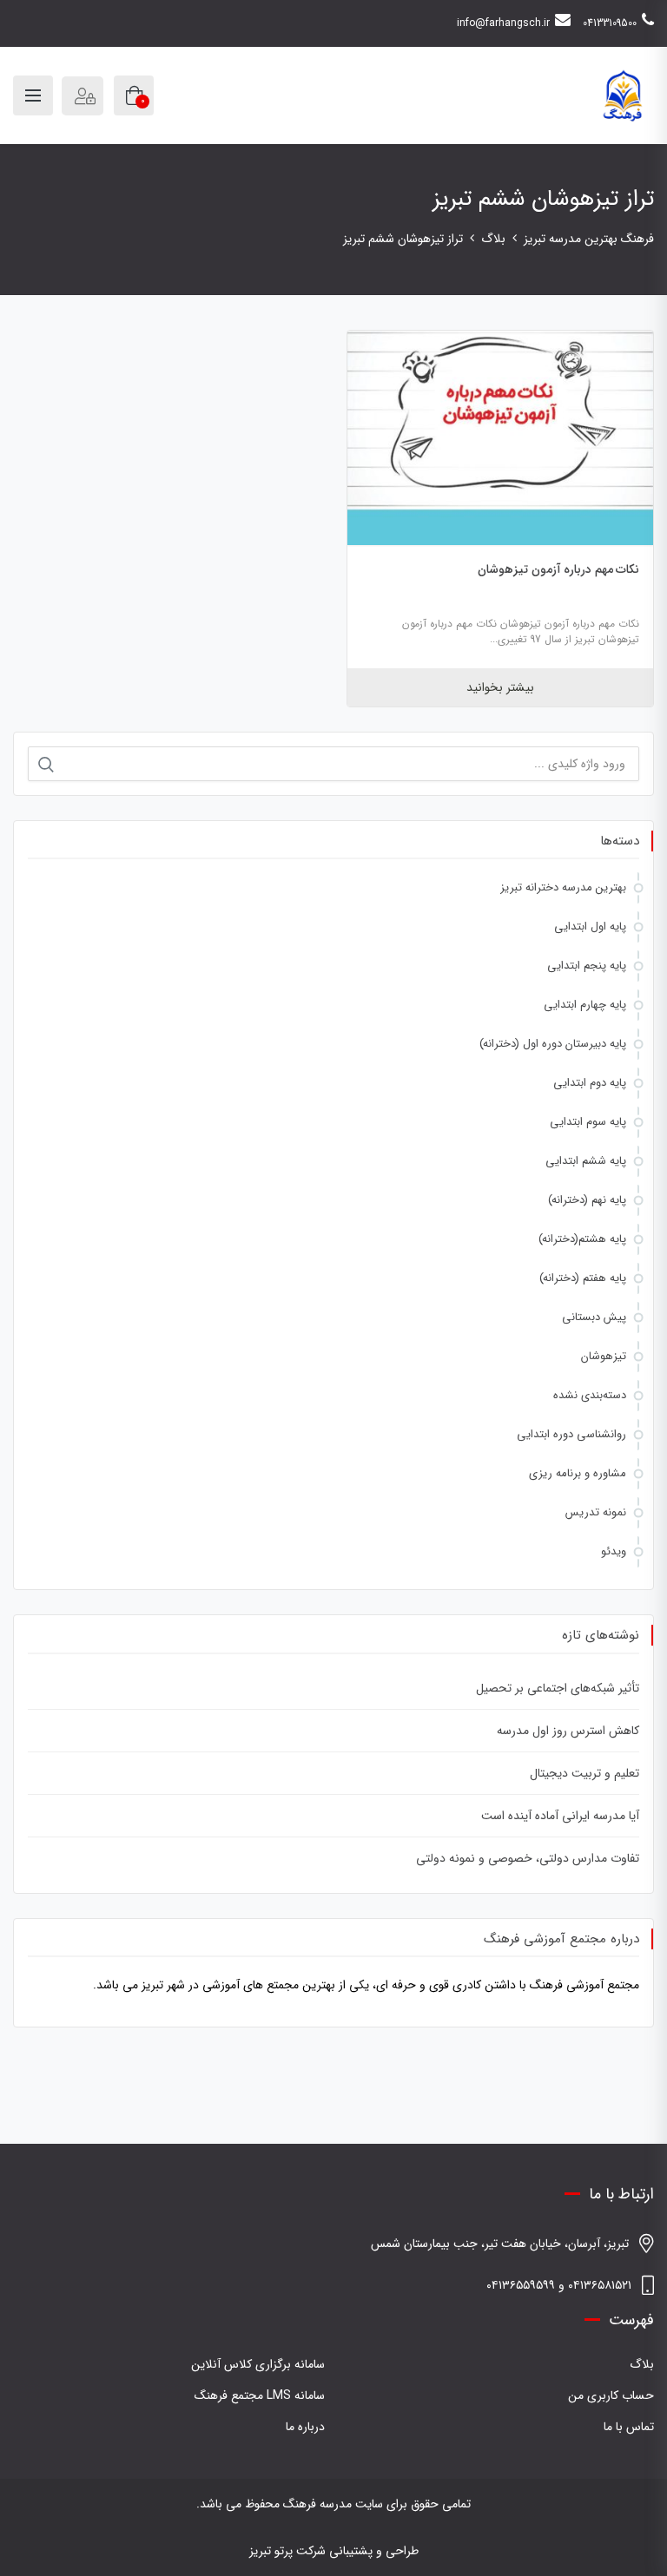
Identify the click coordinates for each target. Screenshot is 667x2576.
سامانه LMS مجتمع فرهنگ (260, 2395)
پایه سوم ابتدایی (588, 1122)
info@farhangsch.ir (503, 23)
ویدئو (614, 1551)
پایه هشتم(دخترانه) (582, 1239)
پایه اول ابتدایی (590, 927)
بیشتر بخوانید (500, 687)
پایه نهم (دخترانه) (587, 1200)
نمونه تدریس (596, 1512)
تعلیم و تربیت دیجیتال (584, 1773)
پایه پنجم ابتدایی (587, 966)
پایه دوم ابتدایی (590, 1083)
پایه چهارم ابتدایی (585, 1005)
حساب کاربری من (611, 2395)
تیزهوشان (604, 1356)
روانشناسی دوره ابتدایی (571, 1434)
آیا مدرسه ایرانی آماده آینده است (560, 1816)
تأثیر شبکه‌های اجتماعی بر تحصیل (558, 1688)
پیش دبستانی (594, 1317)
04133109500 (610, 23)
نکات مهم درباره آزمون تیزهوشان (558, 569)
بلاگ (642, 2364)
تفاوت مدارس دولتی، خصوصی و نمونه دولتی (528, 1858)
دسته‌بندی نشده (590, 1395)
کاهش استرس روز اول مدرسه (568, 1731)
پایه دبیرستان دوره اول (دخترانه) (553, 1044)
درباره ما (305, 2427)
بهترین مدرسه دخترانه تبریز (563, 887)
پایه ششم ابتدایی (586, 1161)
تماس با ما (629, 2427)
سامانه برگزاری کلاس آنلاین (258, 2364)
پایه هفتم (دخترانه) (583, 1278)
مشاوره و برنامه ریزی (578, 1473)
